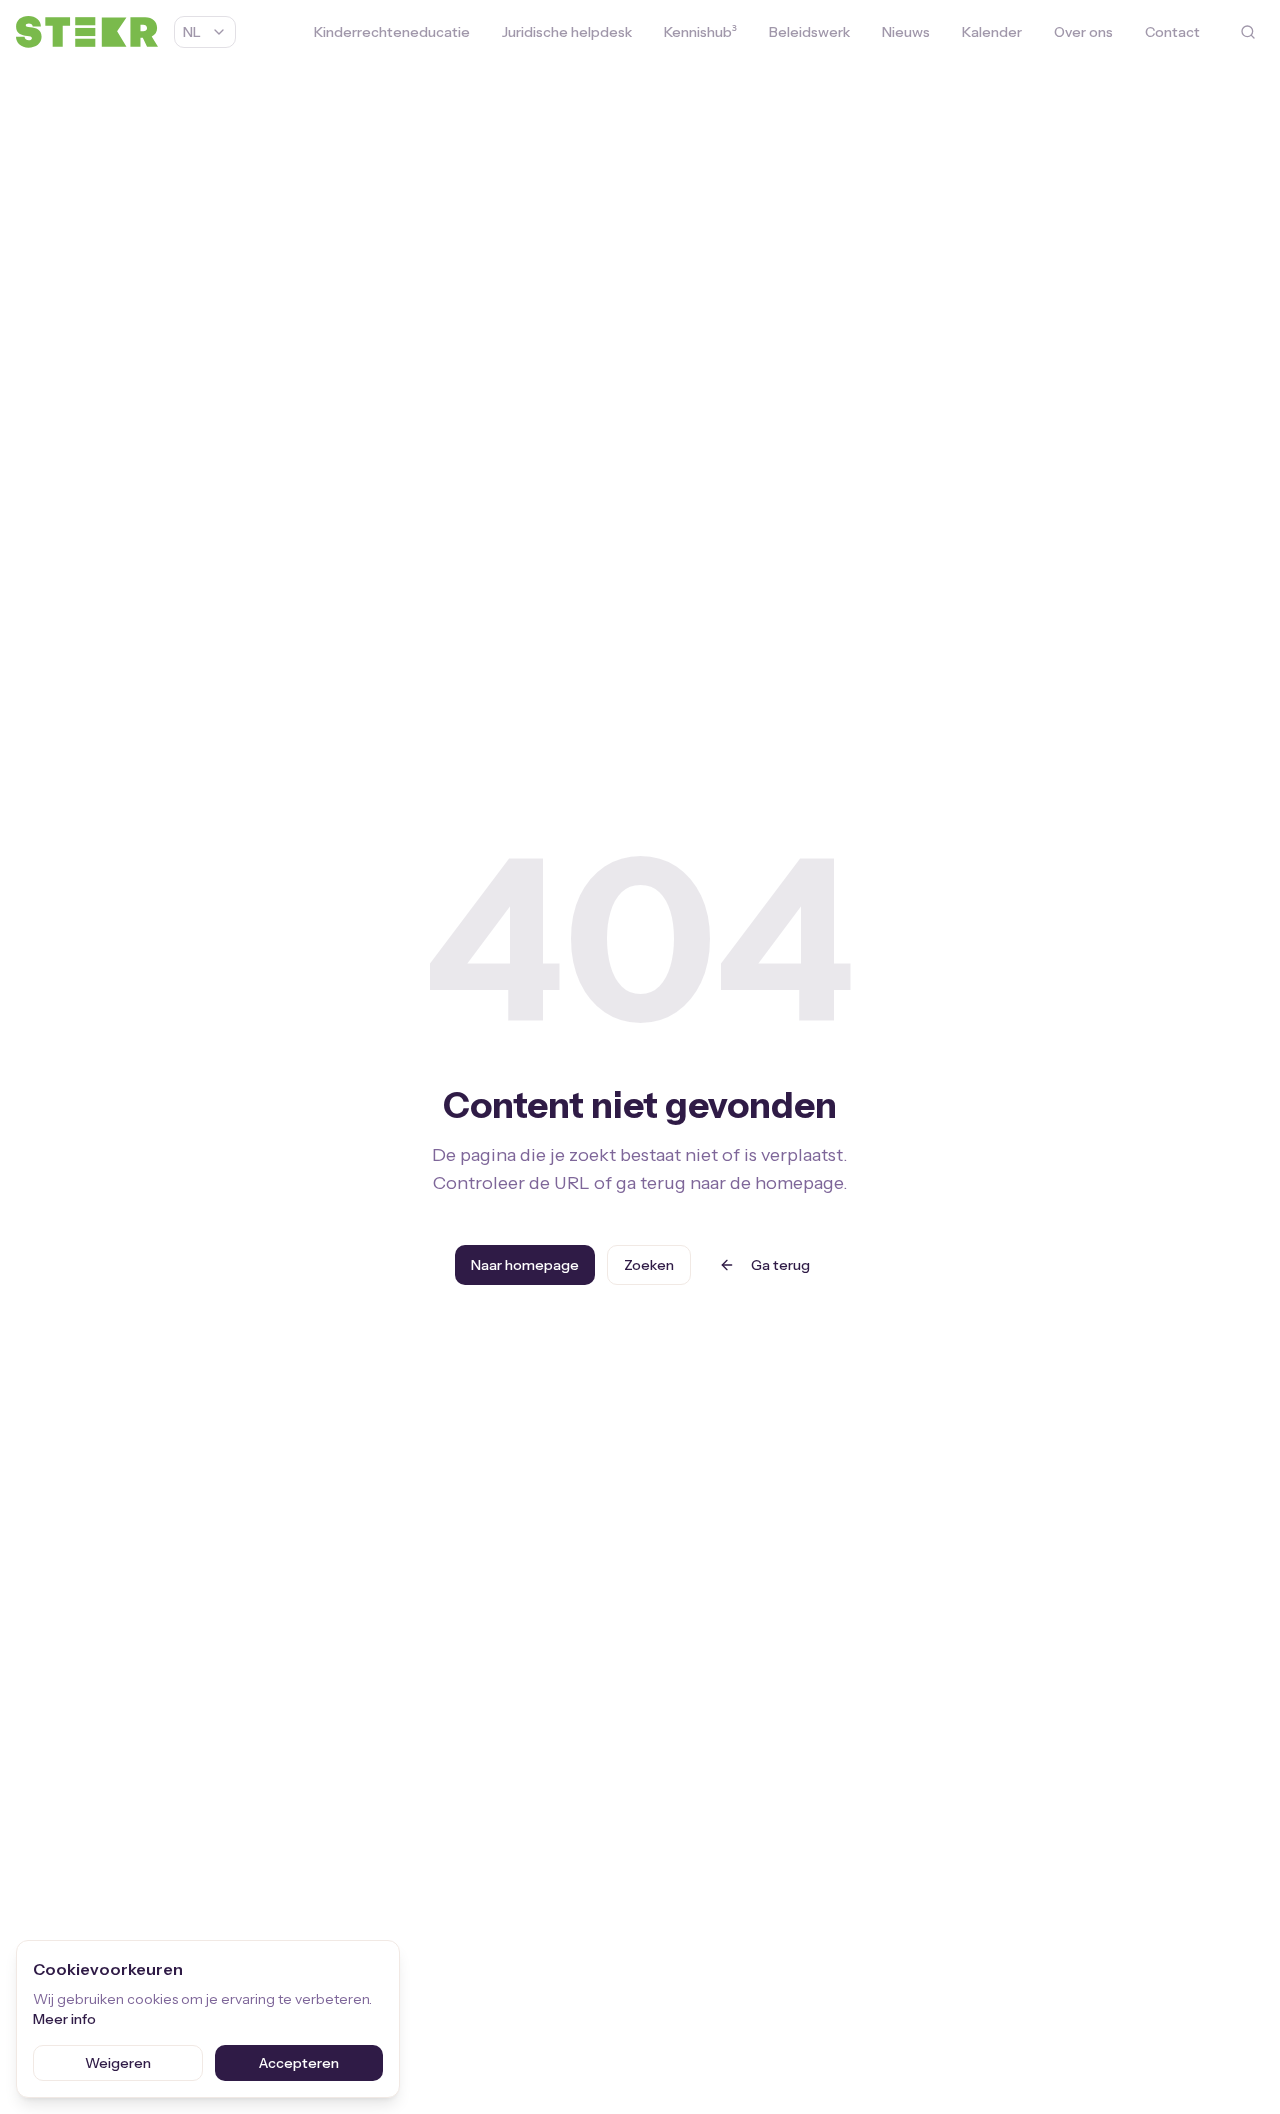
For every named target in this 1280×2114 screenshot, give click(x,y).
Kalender (992, 32)
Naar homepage (525, 1265)
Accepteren (299, 2063)
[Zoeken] (1248, 32)
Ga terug (780, 1265)
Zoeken (649, 1265)
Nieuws (906, 32)
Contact (1172, 32)
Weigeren (118, 2063)
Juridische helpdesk (567, 32)
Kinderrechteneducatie (392, 32)
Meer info (64, 2019)
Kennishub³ (700, 32)
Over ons (1083, 32)
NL (192, 32)
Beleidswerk (809, 32)
